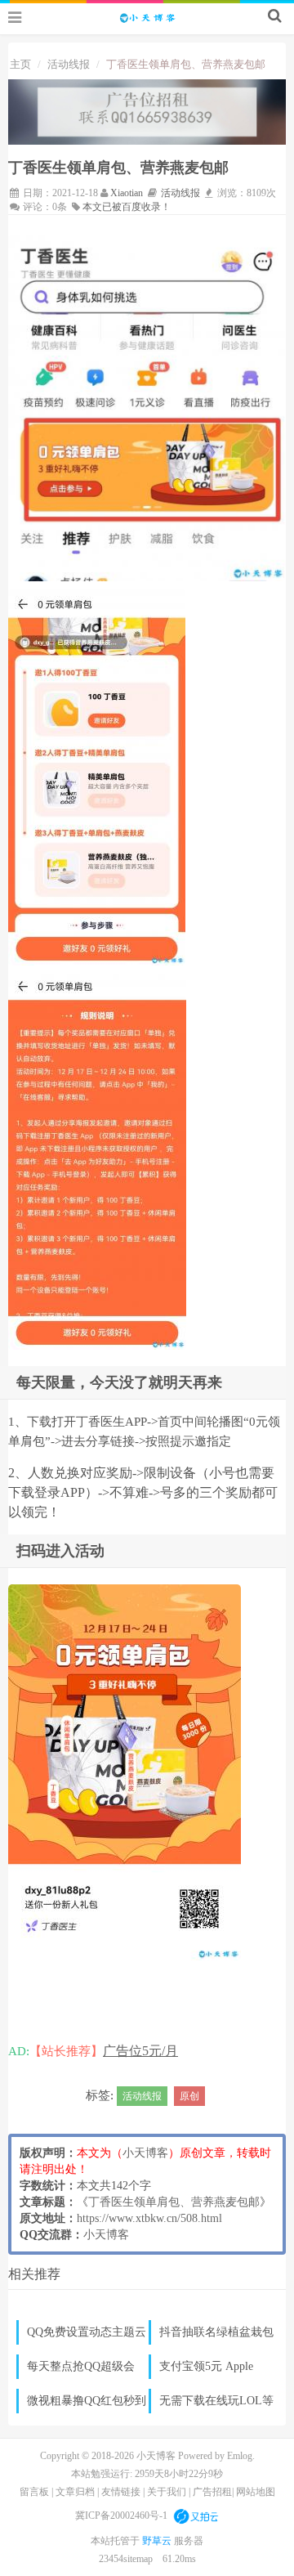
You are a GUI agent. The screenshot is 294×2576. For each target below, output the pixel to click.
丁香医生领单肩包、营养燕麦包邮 (174, 2202)
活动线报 (69, 64)
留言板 (34, 2492)
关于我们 (167, 2492)
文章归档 (75, 2492)
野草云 (158, 2541)
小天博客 (145, 2153)
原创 (189, 2096)
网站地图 (256, 2492)
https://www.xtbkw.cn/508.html (149, 2218)
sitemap (138, 2559)
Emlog (240, 2456)
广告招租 (212, 2492)
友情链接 (121, 2492)
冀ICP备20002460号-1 (121, 2516)
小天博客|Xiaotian (147, 17)
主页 (20, 64)
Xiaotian (127, 193)
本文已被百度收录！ (127, 207)
